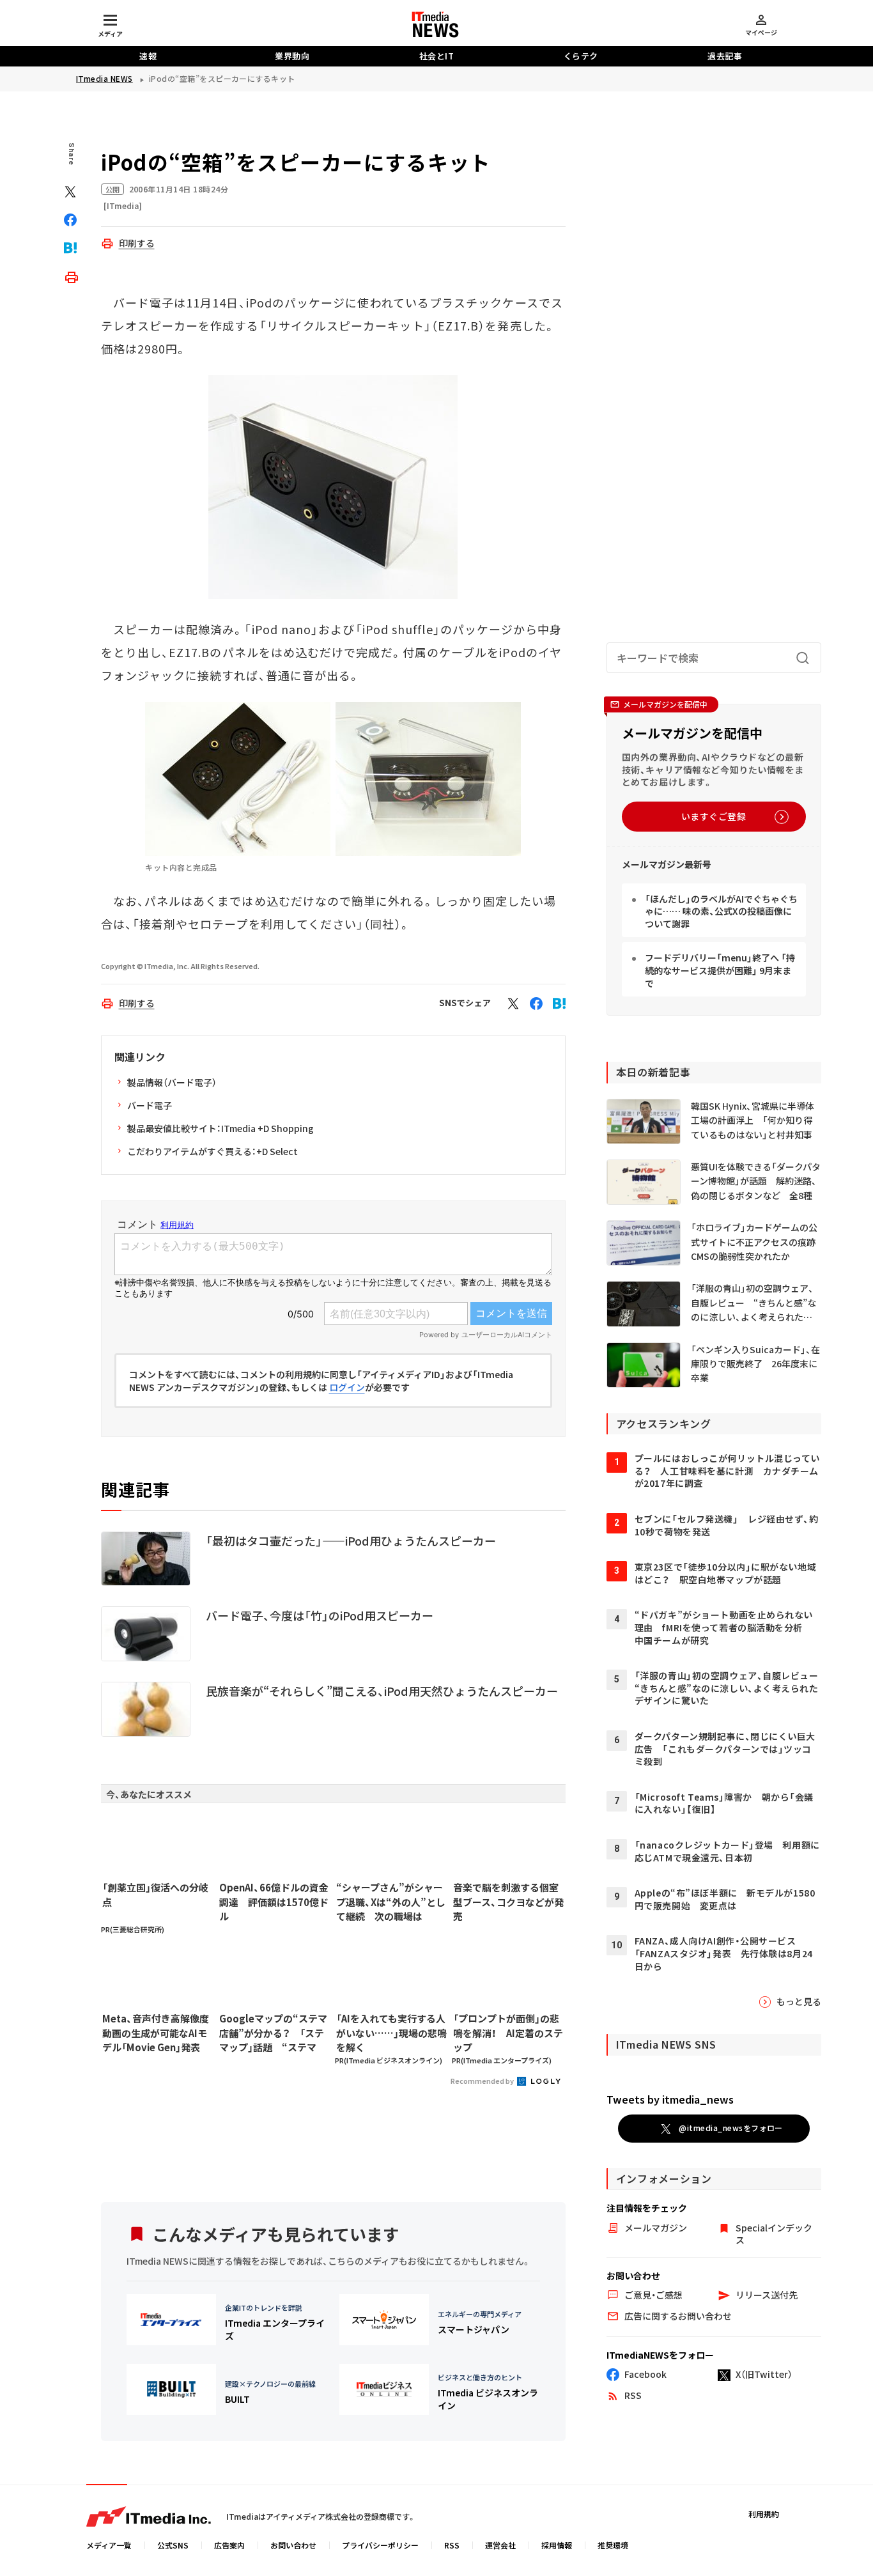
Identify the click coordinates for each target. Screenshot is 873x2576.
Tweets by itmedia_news (670, 2099)
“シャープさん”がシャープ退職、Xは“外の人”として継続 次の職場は (391, 1902)
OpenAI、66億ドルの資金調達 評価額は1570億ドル (274, 1902)
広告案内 (229, 2545)
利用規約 (764, 2514)
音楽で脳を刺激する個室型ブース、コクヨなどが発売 (508, 1902)
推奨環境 (613, 2545)
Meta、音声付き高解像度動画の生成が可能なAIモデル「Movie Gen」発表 (156, 2033)
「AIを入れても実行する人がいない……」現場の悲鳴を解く (391, 2033)
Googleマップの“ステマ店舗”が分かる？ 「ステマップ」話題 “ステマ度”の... (273, 2033)
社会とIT (437, 56)
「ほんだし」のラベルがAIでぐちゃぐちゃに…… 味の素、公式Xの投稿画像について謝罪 (721, 911)
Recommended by (483, 2081)
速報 (148, 56)
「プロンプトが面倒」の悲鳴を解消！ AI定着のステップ (508, 2033)
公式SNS (173, 2545)
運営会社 (500, 2545)
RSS (452, 2545)
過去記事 (725, 56)
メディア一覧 (109, 2545)
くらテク (581, 56)
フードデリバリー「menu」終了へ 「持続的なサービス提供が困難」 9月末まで (720, 970)
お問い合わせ (293, 2545)
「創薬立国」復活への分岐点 (155, 1895)
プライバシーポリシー (380, 2545)
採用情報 (557, 2545)
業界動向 (292, 56)
